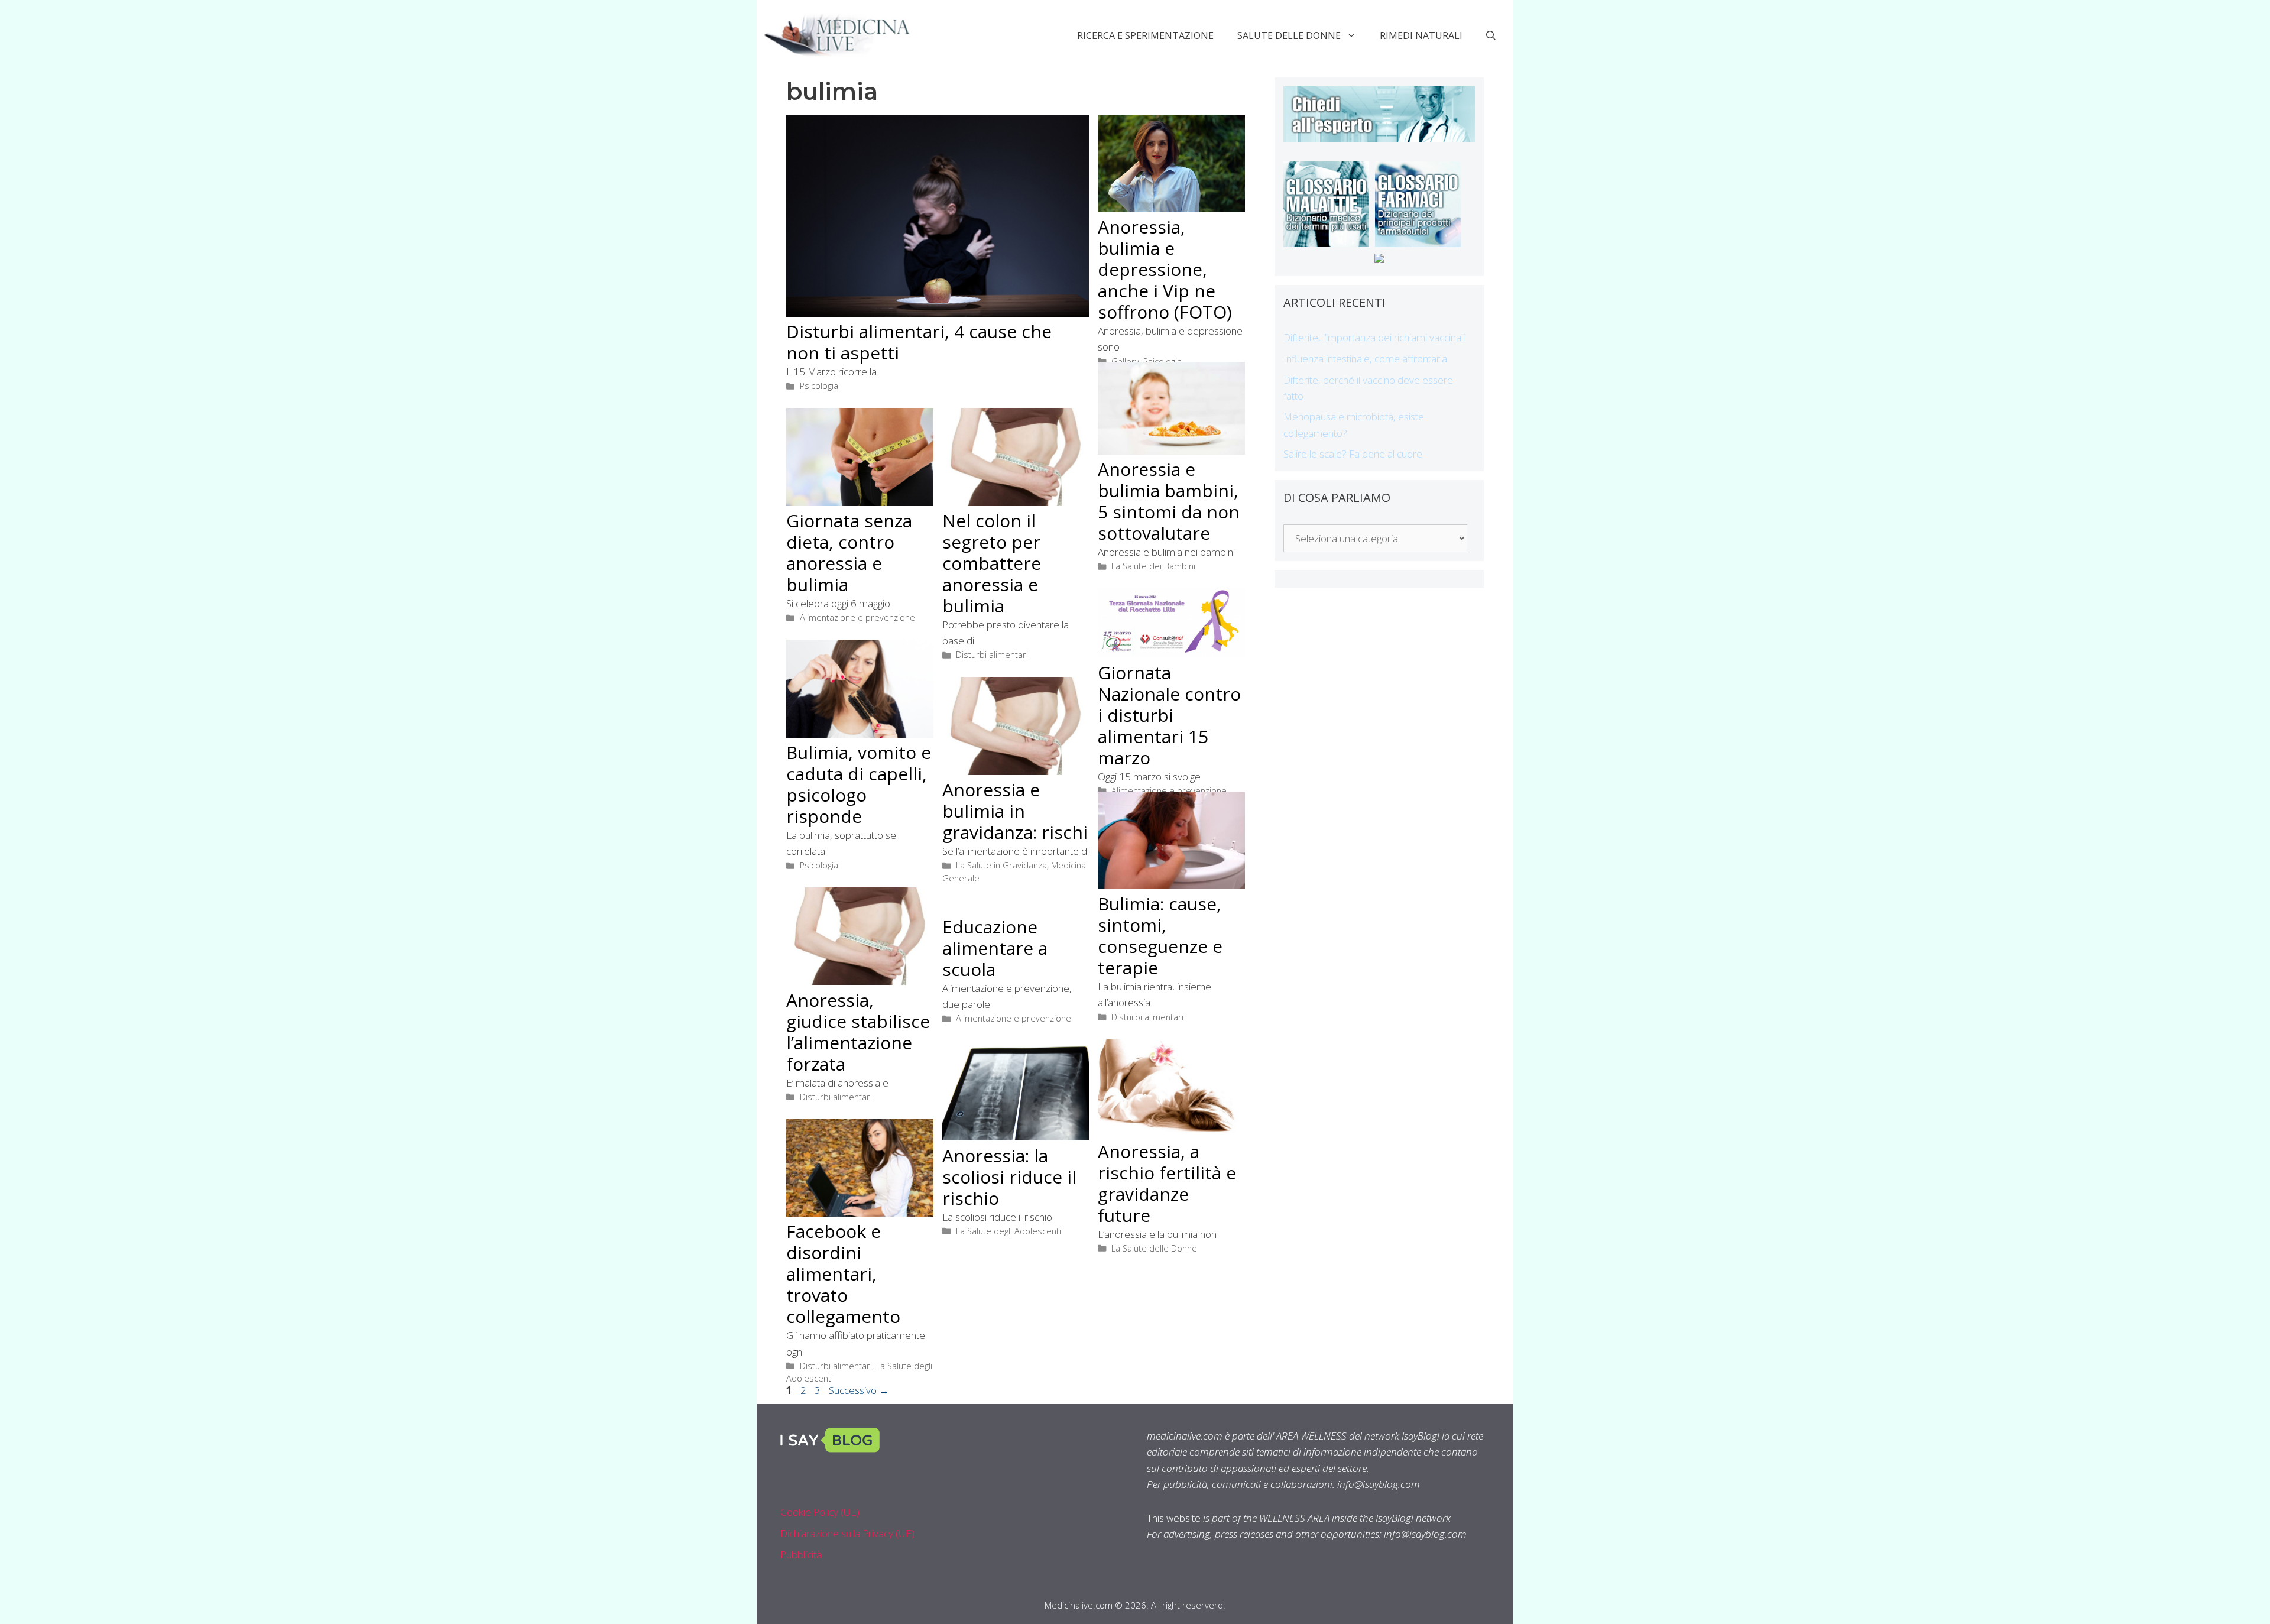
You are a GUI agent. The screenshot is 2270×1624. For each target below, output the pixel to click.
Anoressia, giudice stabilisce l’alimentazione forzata (858, 1032)
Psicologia (819, 386)
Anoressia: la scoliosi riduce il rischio (1009, 1177)
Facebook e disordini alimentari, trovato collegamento (843, 1274)
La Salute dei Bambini (1153, 566)
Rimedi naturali (1421, 35)
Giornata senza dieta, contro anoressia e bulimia (849, 552)
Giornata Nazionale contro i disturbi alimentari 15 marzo (1169, 715)
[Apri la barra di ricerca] (1491, 35)
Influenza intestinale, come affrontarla (1365, 359)
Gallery (1125, 362)
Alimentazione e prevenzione (857, 617)
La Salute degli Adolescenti (1008, 1231)
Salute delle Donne (1289, 35)
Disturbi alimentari (992, 655)
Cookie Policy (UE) (820, 1512)
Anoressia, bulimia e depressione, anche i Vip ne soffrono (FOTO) (1165, 269)
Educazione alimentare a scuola (995, 948)
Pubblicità (801, 1555)
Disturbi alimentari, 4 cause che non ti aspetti (919, 342)
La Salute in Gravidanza (1001, 865)
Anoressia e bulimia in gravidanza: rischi (1015, 811)
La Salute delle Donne (1154, 1248)
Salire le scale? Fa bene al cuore (1353, 454)
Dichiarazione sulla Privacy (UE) (847, 1533)
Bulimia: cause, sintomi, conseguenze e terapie (1160, 936)
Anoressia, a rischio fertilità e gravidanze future (1167, 1183)
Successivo (859, 1390)
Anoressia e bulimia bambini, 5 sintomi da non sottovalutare (1169, 501)
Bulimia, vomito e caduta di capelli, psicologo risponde (859, 784)
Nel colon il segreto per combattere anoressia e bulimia (992, 563)
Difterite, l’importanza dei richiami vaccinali (1374, 337)
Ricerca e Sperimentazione (1145, 35)
